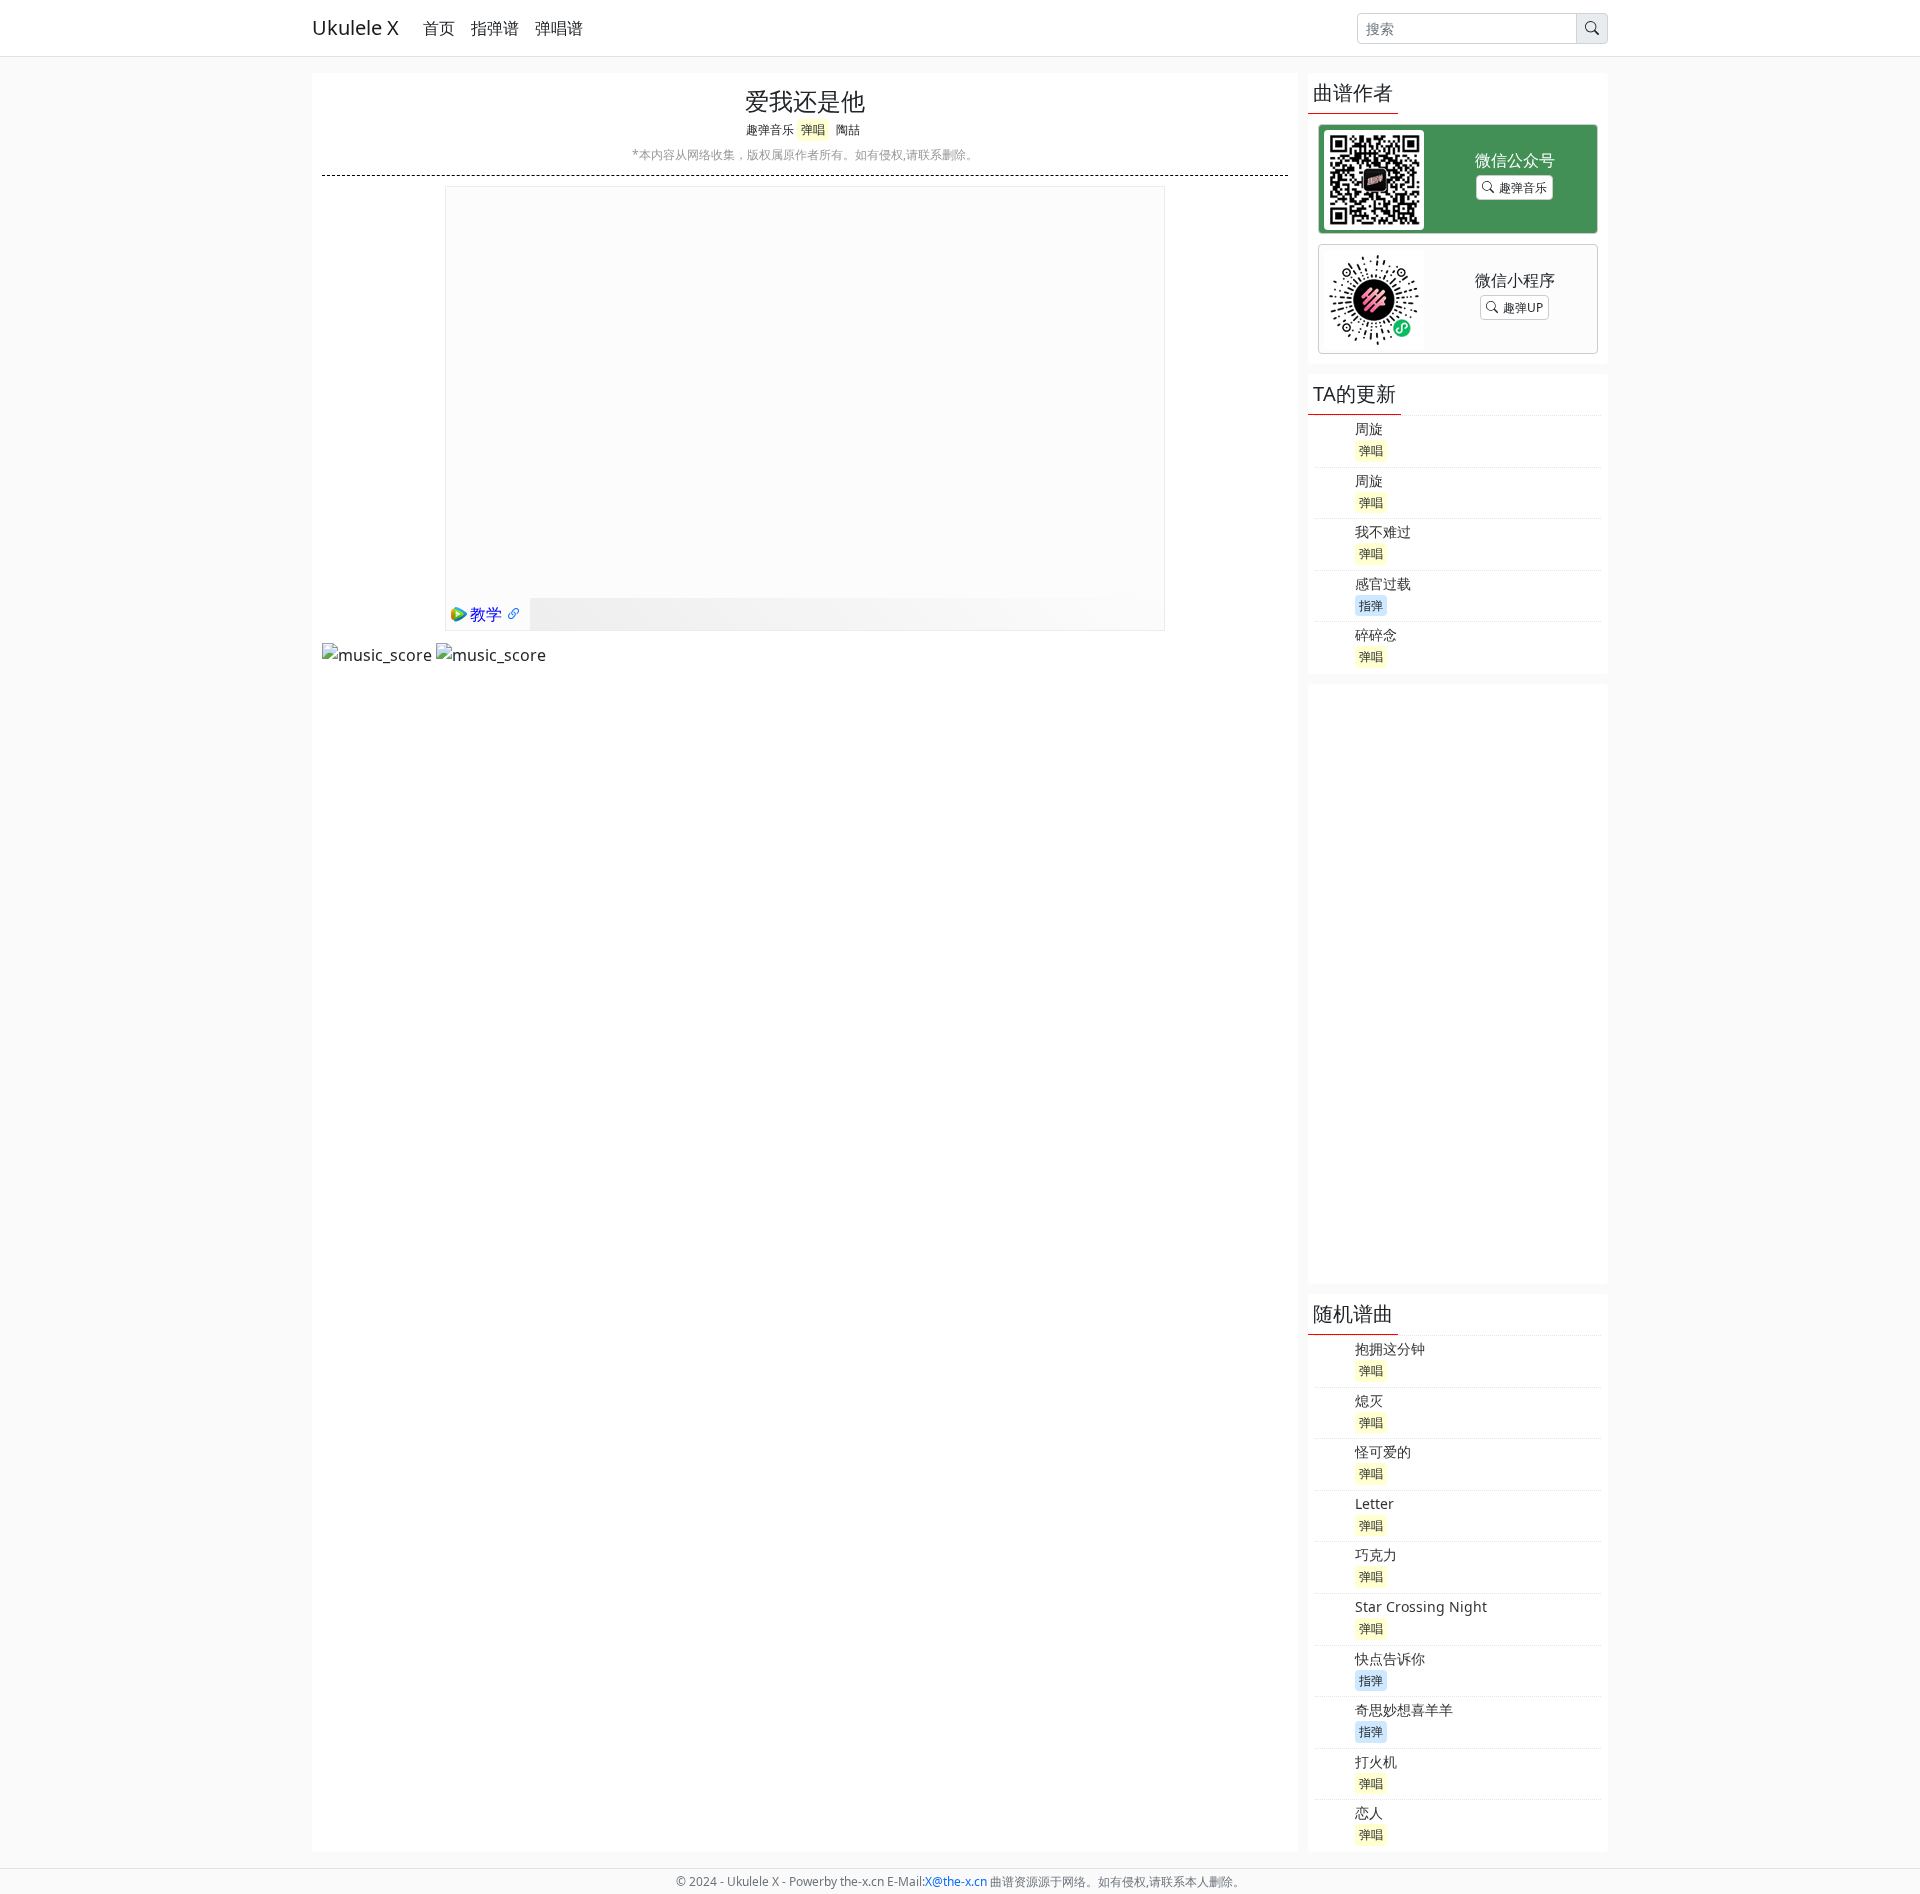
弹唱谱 (559, 28)
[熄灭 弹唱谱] (1333, 1411)
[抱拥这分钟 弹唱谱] (1333, 1359)
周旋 (1369, 428)
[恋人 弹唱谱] (1333, 1823)
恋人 (1369, 1812)
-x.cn (956, 1881)
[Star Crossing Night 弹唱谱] (1333, 1617)
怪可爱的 (1383, 1451)
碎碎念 (1376, 634)
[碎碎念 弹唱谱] (1333, 645)
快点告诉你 (1390, 1658)
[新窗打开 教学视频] (514, 614)
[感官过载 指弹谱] (1333, 594)
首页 (439, 28)
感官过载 (1383, 583)
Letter (1374, 1503)
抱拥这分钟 (1390, 1348)
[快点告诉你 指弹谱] (1333, 1669)
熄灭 (1369, 1400)
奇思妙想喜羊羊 (1404, 1709)
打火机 (1376, 1761)
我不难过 (1383, 531)
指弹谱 (495, 28)
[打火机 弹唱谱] (1333, 1772)
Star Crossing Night (1421, 1606)
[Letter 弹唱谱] (1333, 1514)
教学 (488, 614)
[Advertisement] (1458, 984)
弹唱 (813, 129)
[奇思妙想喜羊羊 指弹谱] (1333, 1720)
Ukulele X (355, 27)
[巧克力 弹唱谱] (1333, 1565)
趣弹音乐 (770, 129)
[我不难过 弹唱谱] (1333, 542)
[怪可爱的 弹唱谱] (1333, 1462)
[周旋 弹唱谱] (1333, 439)
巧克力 (1376, 1554)
